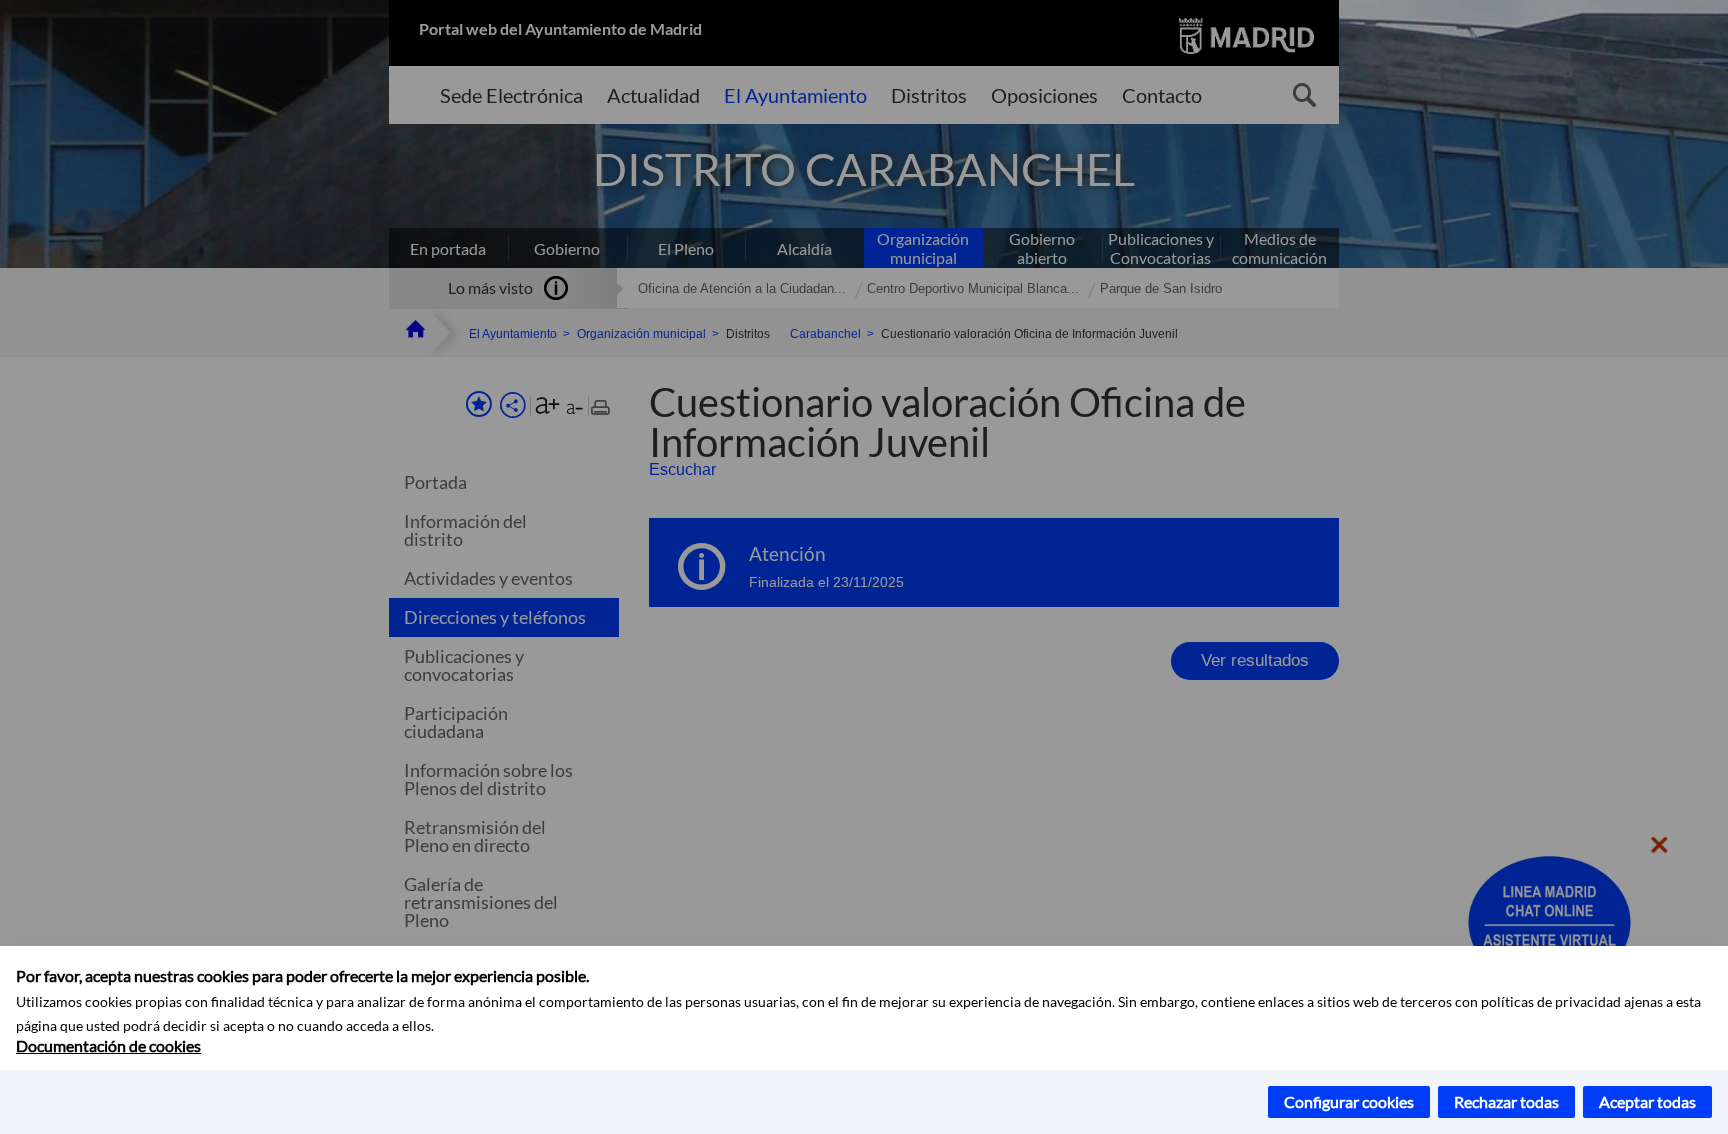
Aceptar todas (1647, 1101)
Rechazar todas (1506, 1101)
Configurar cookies (1349, 1101)
